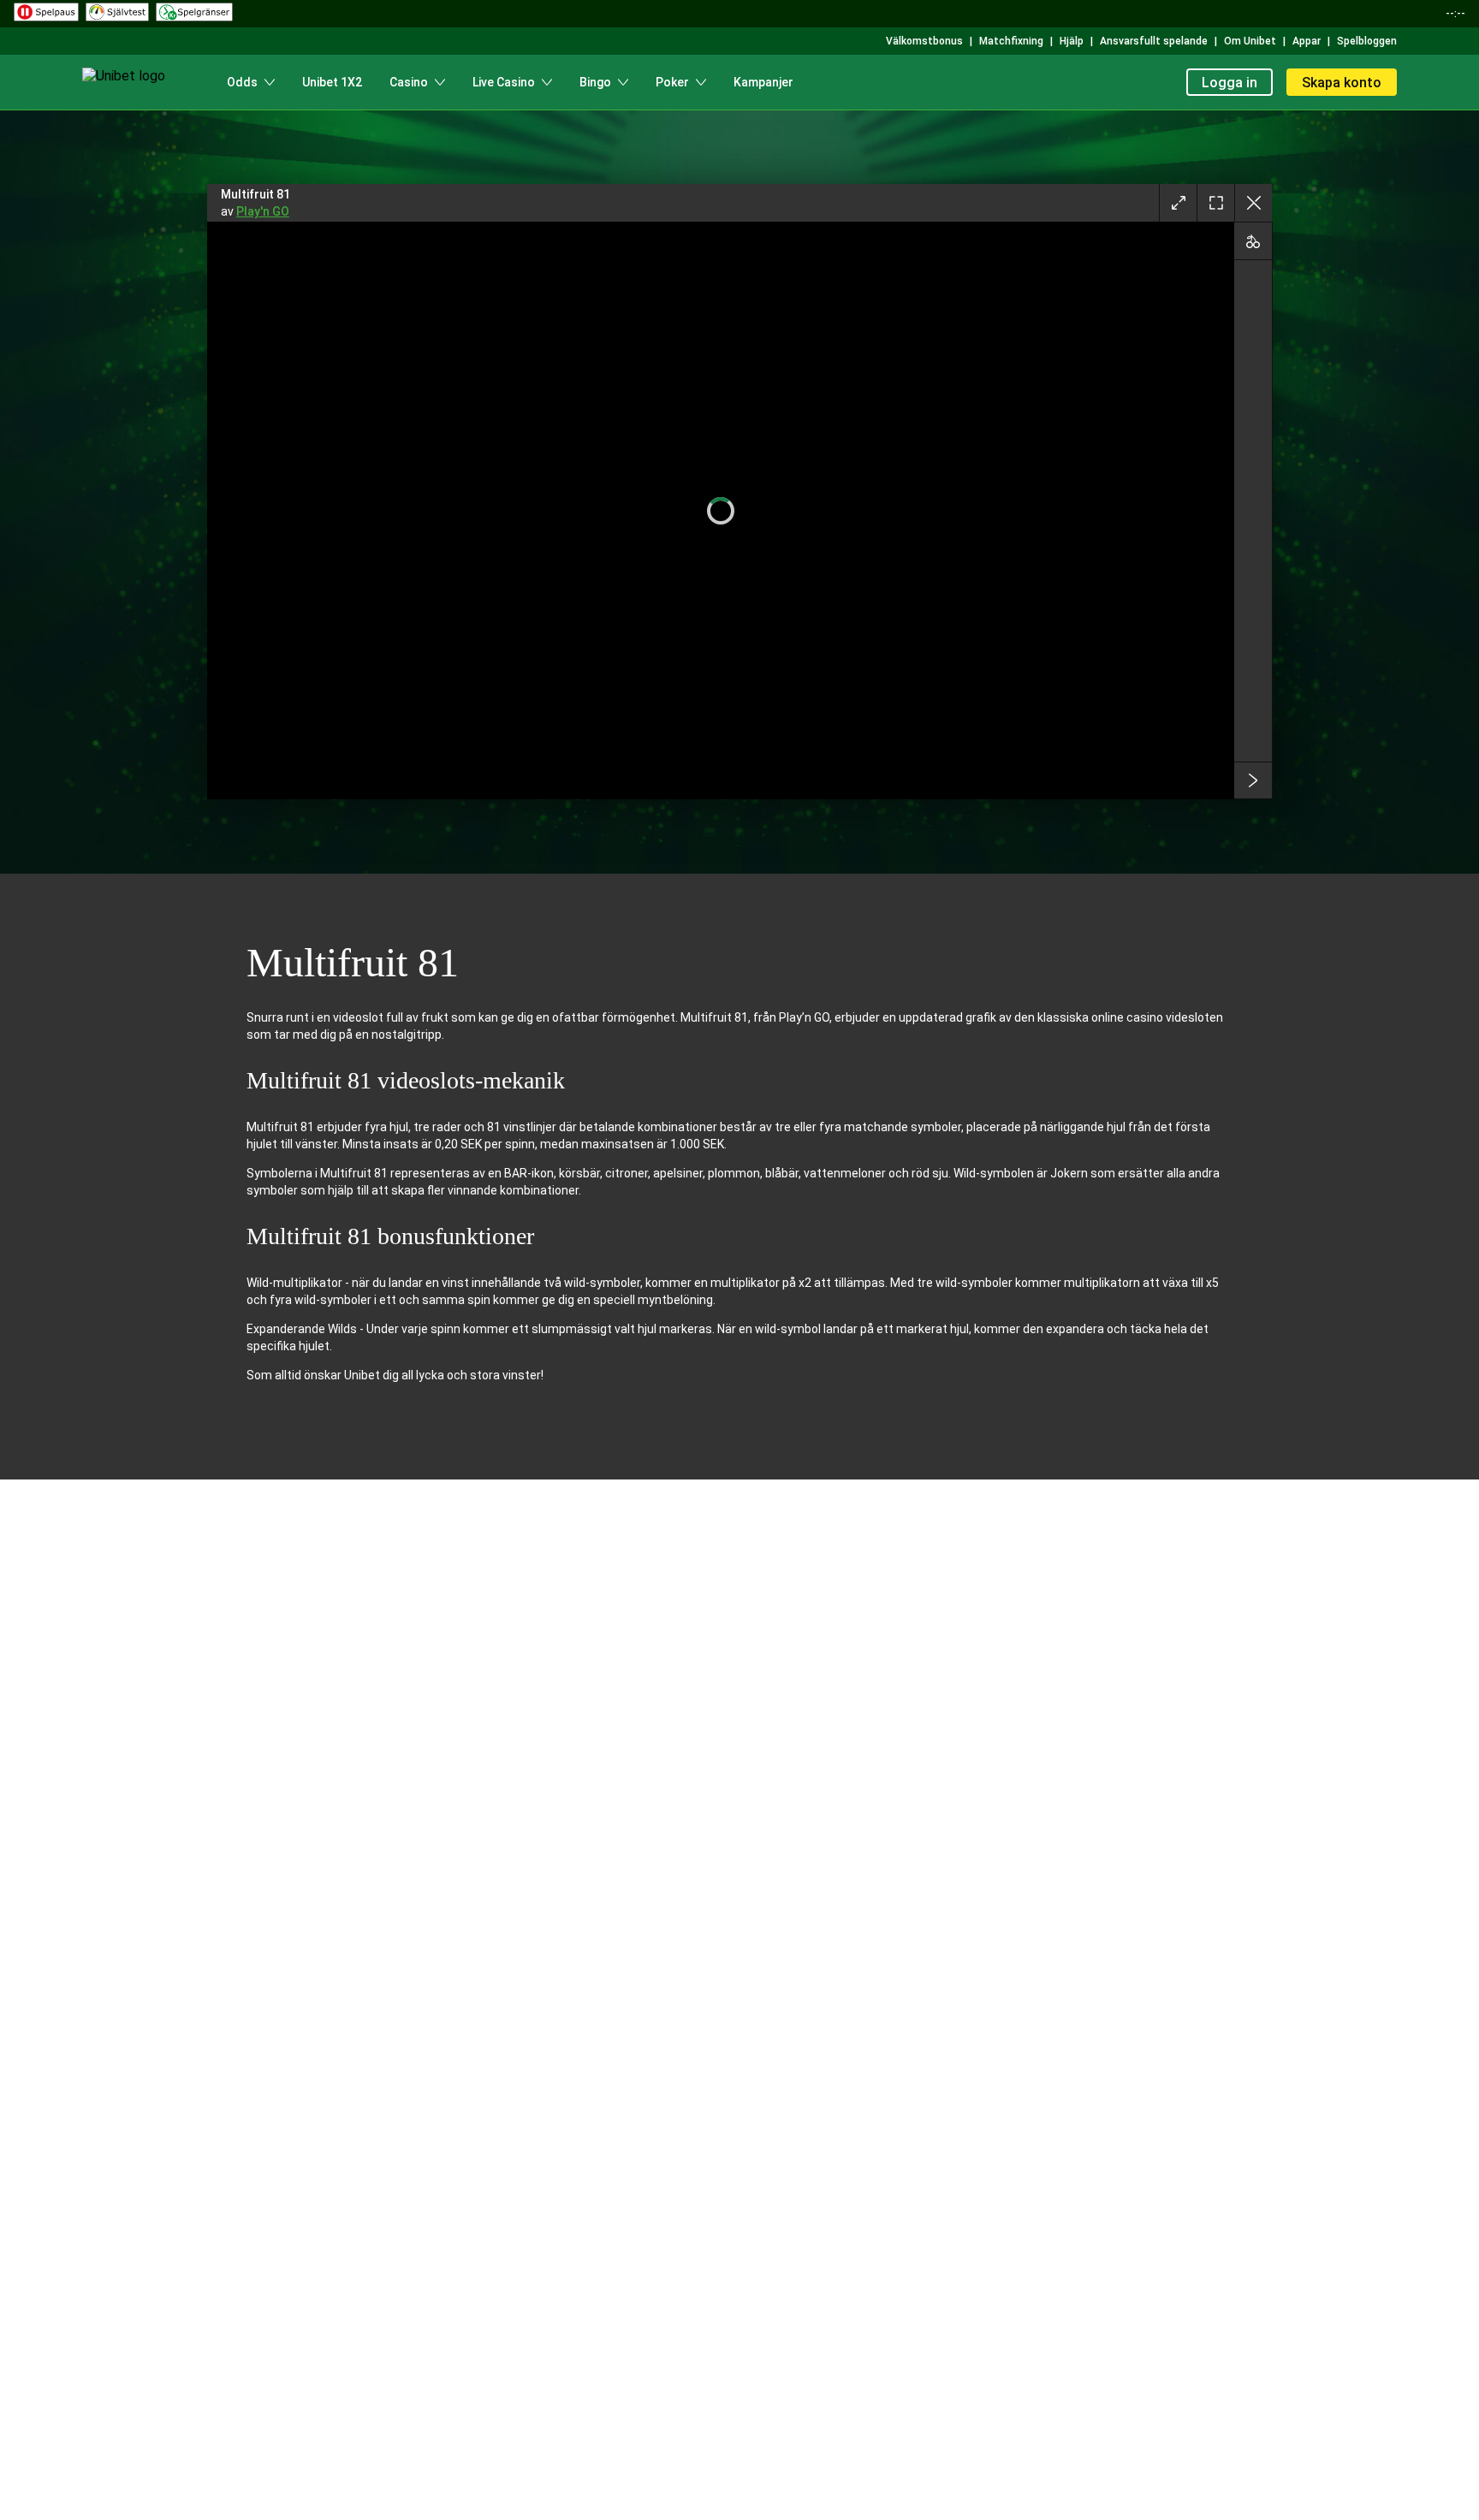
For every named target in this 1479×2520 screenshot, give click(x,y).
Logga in (1230, 83)
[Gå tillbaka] (1253, 203)
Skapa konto (1342, 83)
